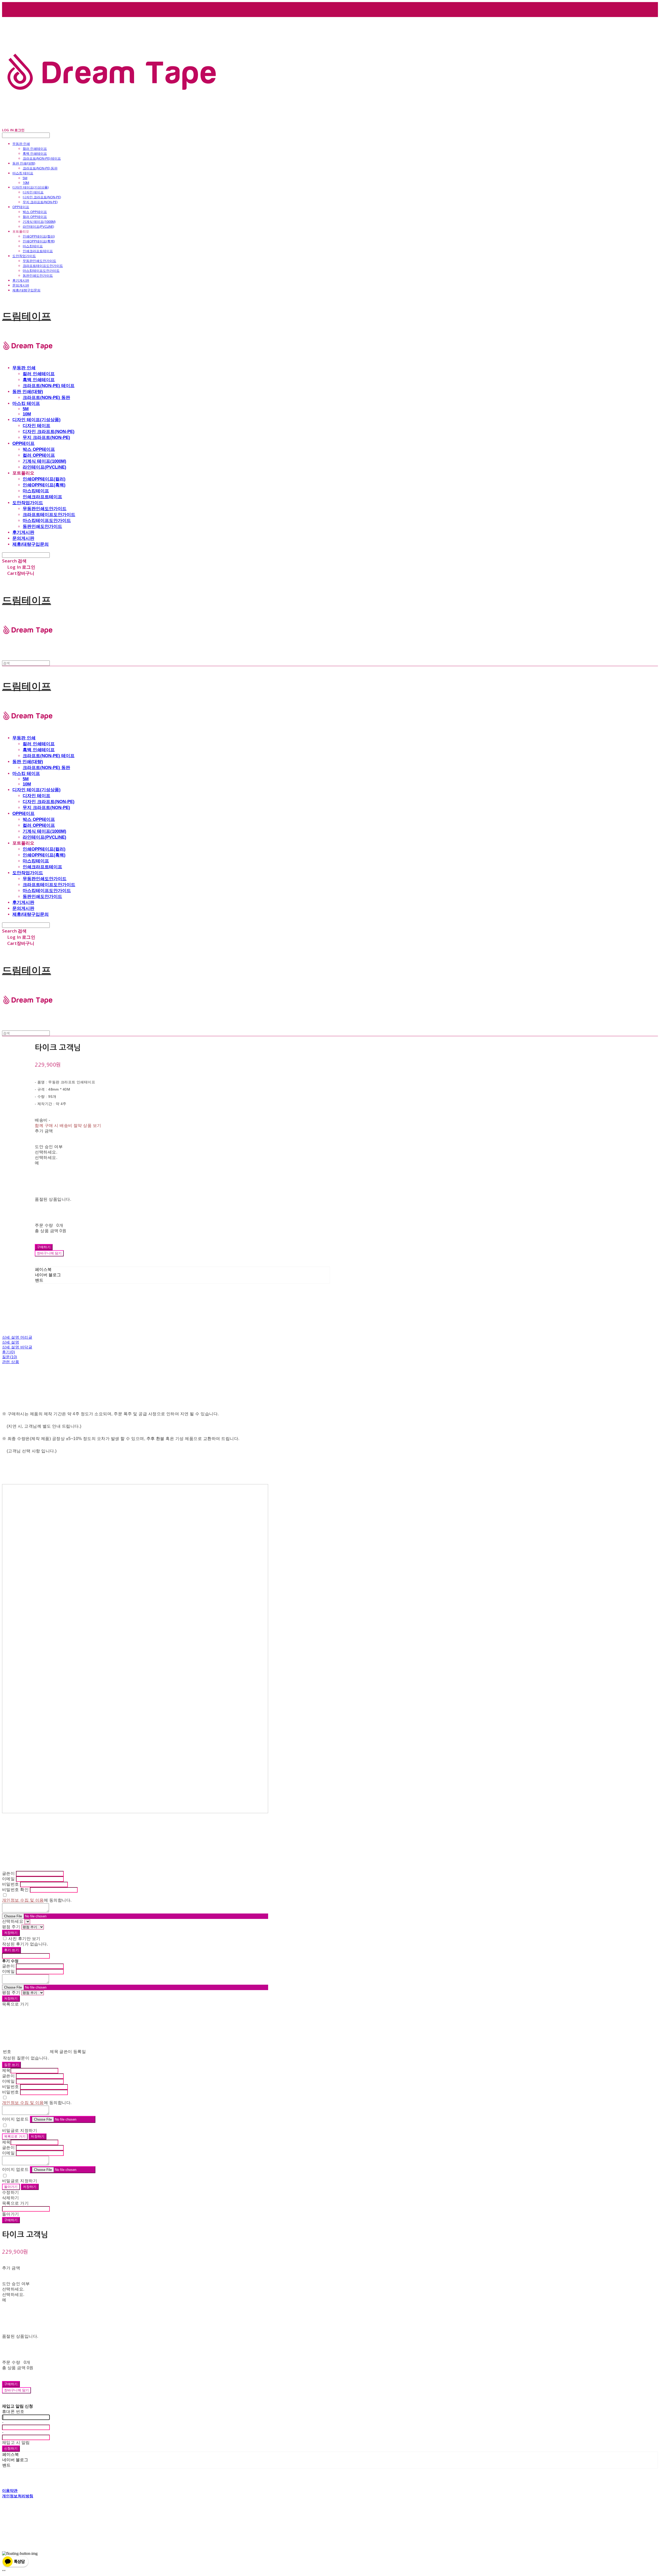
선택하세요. (46, 1152)
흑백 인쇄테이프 (35, 153)
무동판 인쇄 (21, 144)
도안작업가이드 (24, 256)
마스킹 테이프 (23, 173)
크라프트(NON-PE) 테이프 (42, 158)
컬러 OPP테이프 (35, 217)
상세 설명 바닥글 (17, 1347)
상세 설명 (11, 1342)
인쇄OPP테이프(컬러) (39, 236)
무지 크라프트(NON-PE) (40, 202)
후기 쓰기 (11, 1950)
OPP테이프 (21, 207)
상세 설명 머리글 (17, 1337)
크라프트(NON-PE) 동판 (40, 168)
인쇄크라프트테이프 (38, 251)
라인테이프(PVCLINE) (38, 226)
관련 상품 (11, 1362)
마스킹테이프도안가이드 (41, 271)
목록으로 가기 (15, 2136)
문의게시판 (21, 285)
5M (25, 178)
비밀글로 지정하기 (20, 2131)
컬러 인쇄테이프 (35, 149)
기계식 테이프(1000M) (39, 222)
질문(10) (10, 1357)
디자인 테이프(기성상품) (30, 187)
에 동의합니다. (37, 1900)
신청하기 (11, 2448)
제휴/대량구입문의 (26, 290)
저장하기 (11, 1933)
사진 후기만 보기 (24, 1939)
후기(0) (9, 1352)
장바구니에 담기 (16, 2390)
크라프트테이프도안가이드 (43, 266)
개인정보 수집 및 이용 (23, 1900)
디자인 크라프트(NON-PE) (42, 197)
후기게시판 (21, 280)
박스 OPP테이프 (35, 212)
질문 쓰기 (11, 2065)
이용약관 (10, 2490)
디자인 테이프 (33, 192)
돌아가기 (11, 2187)
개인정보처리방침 (18, 2496)
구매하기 (11, 2220)
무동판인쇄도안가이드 (39, 261)
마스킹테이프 (33, 246)
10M (26, 183)
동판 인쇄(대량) (24, 163)
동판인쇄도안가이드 (38, 275)
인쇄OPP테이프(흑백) (39, 241)
